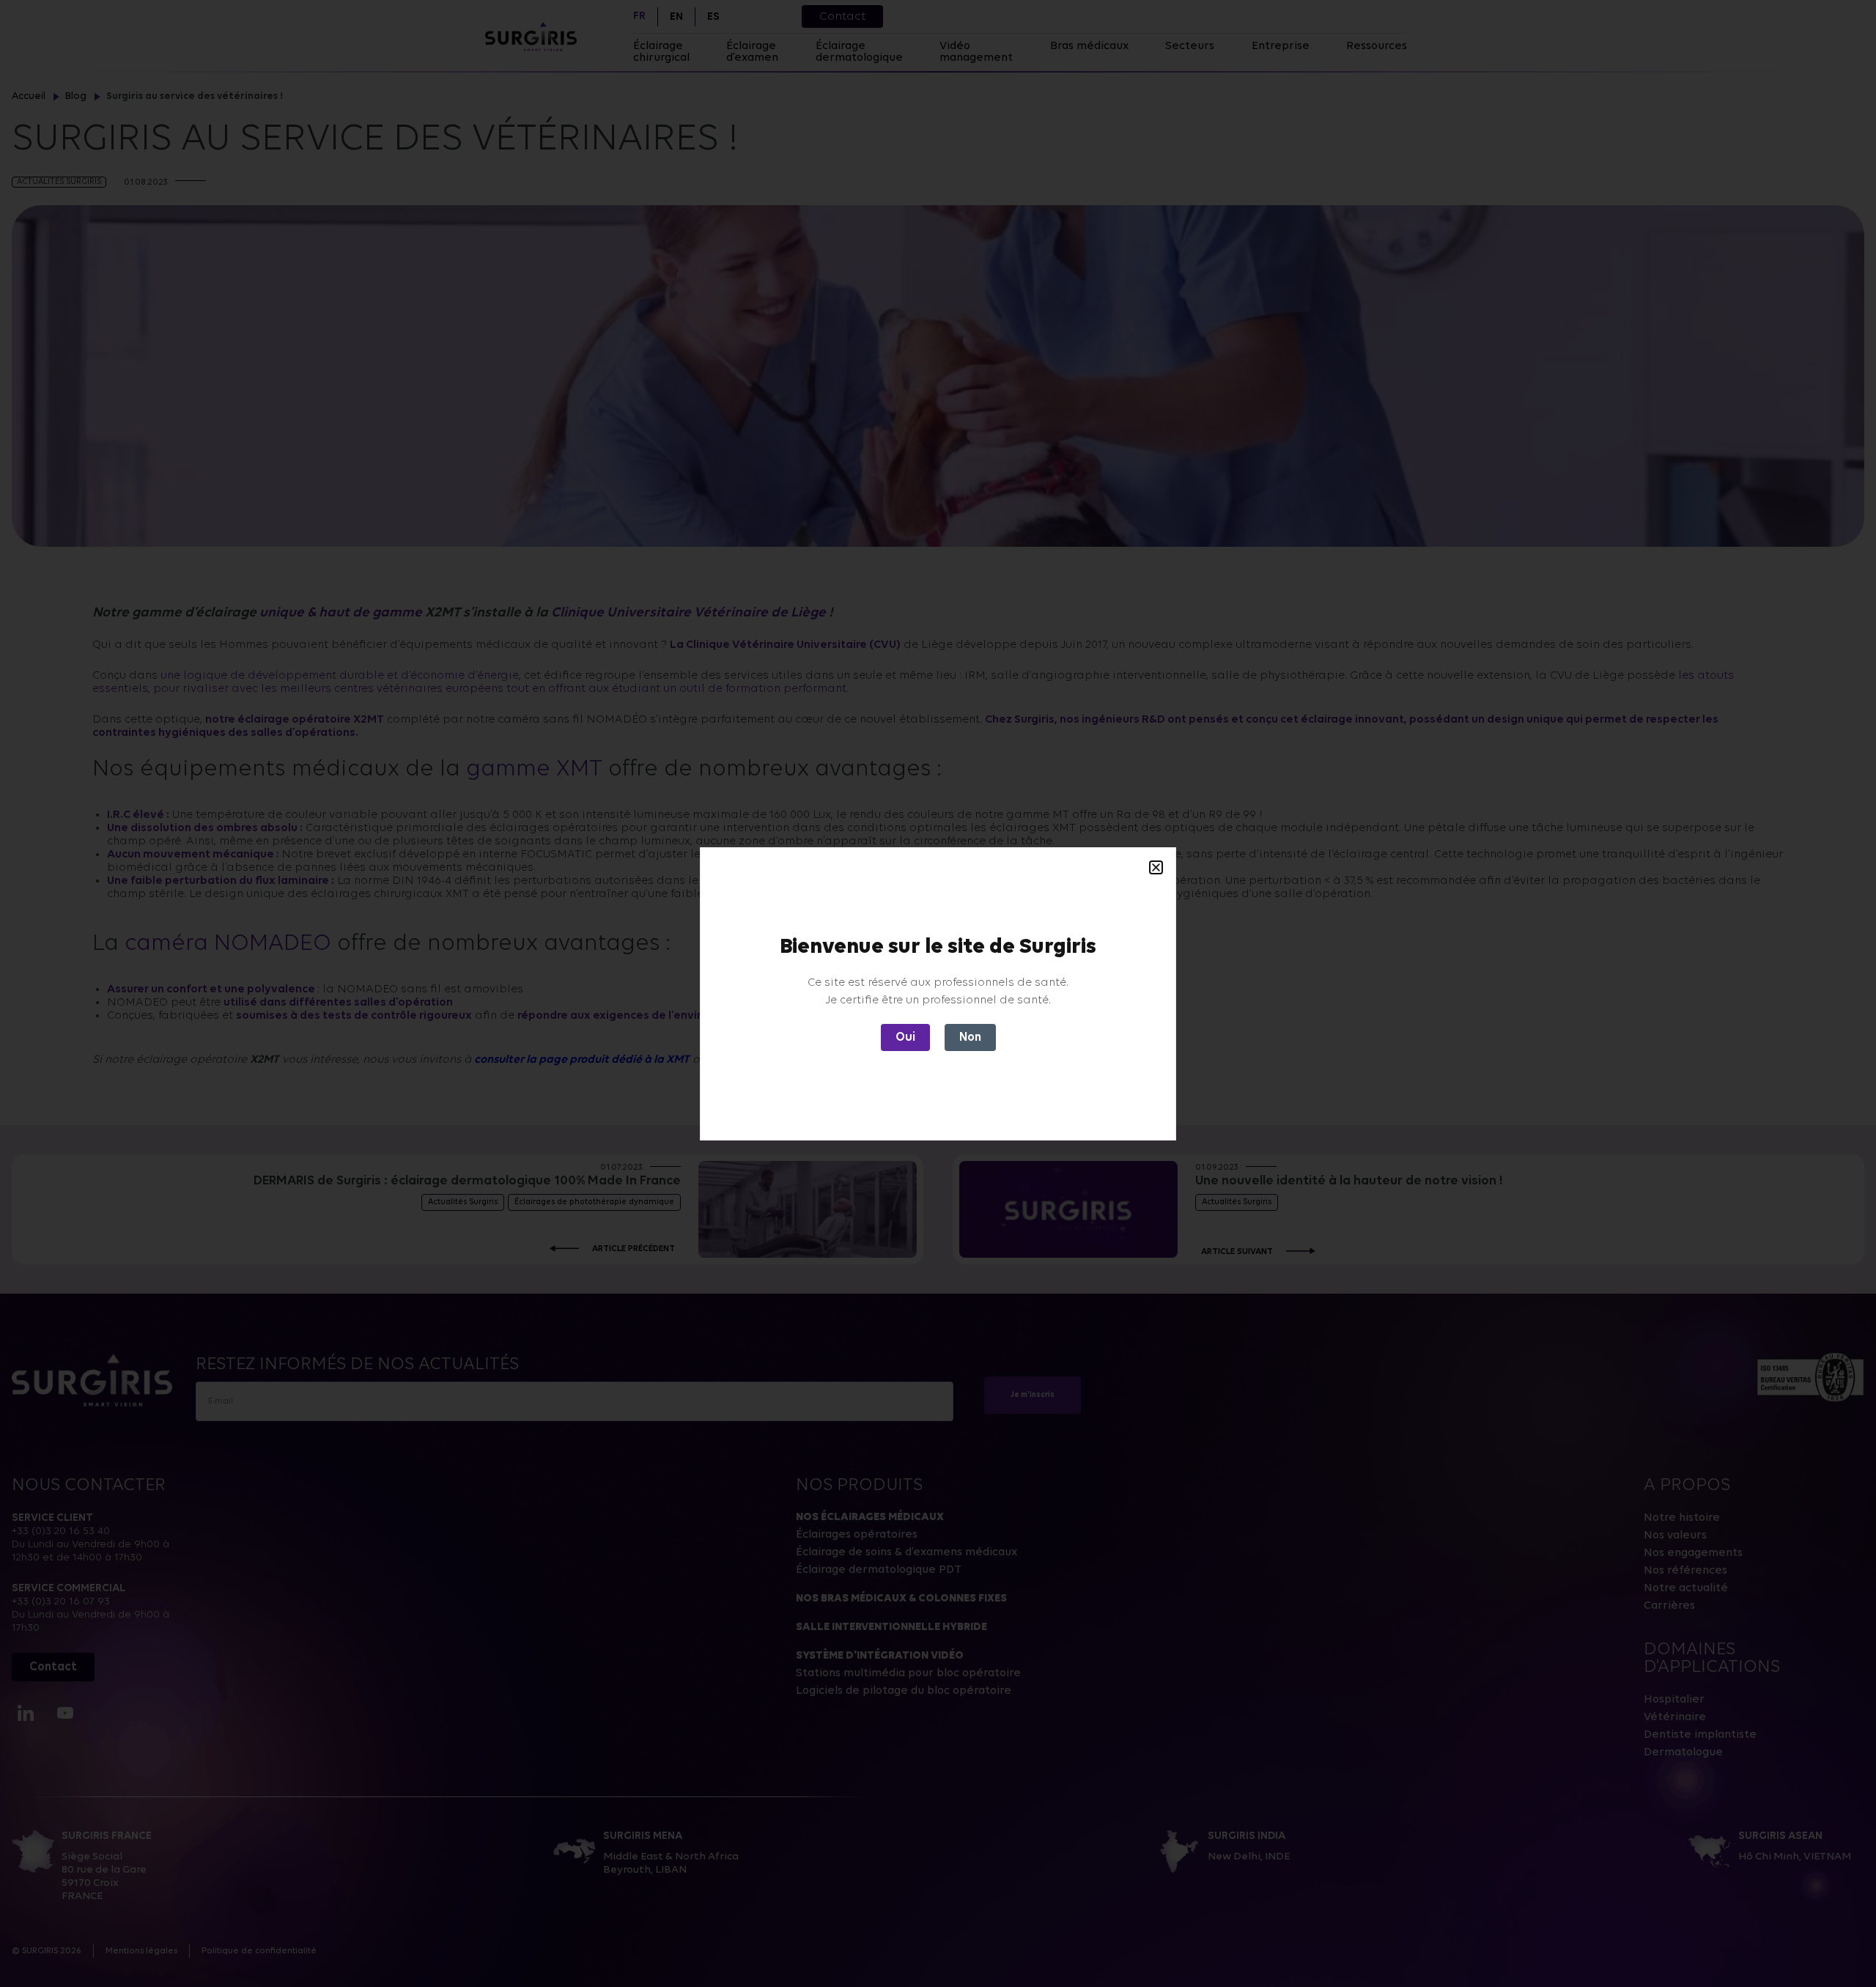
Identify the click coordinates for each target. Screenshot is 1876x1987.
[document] (938, 993)
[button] (1156, 867)
